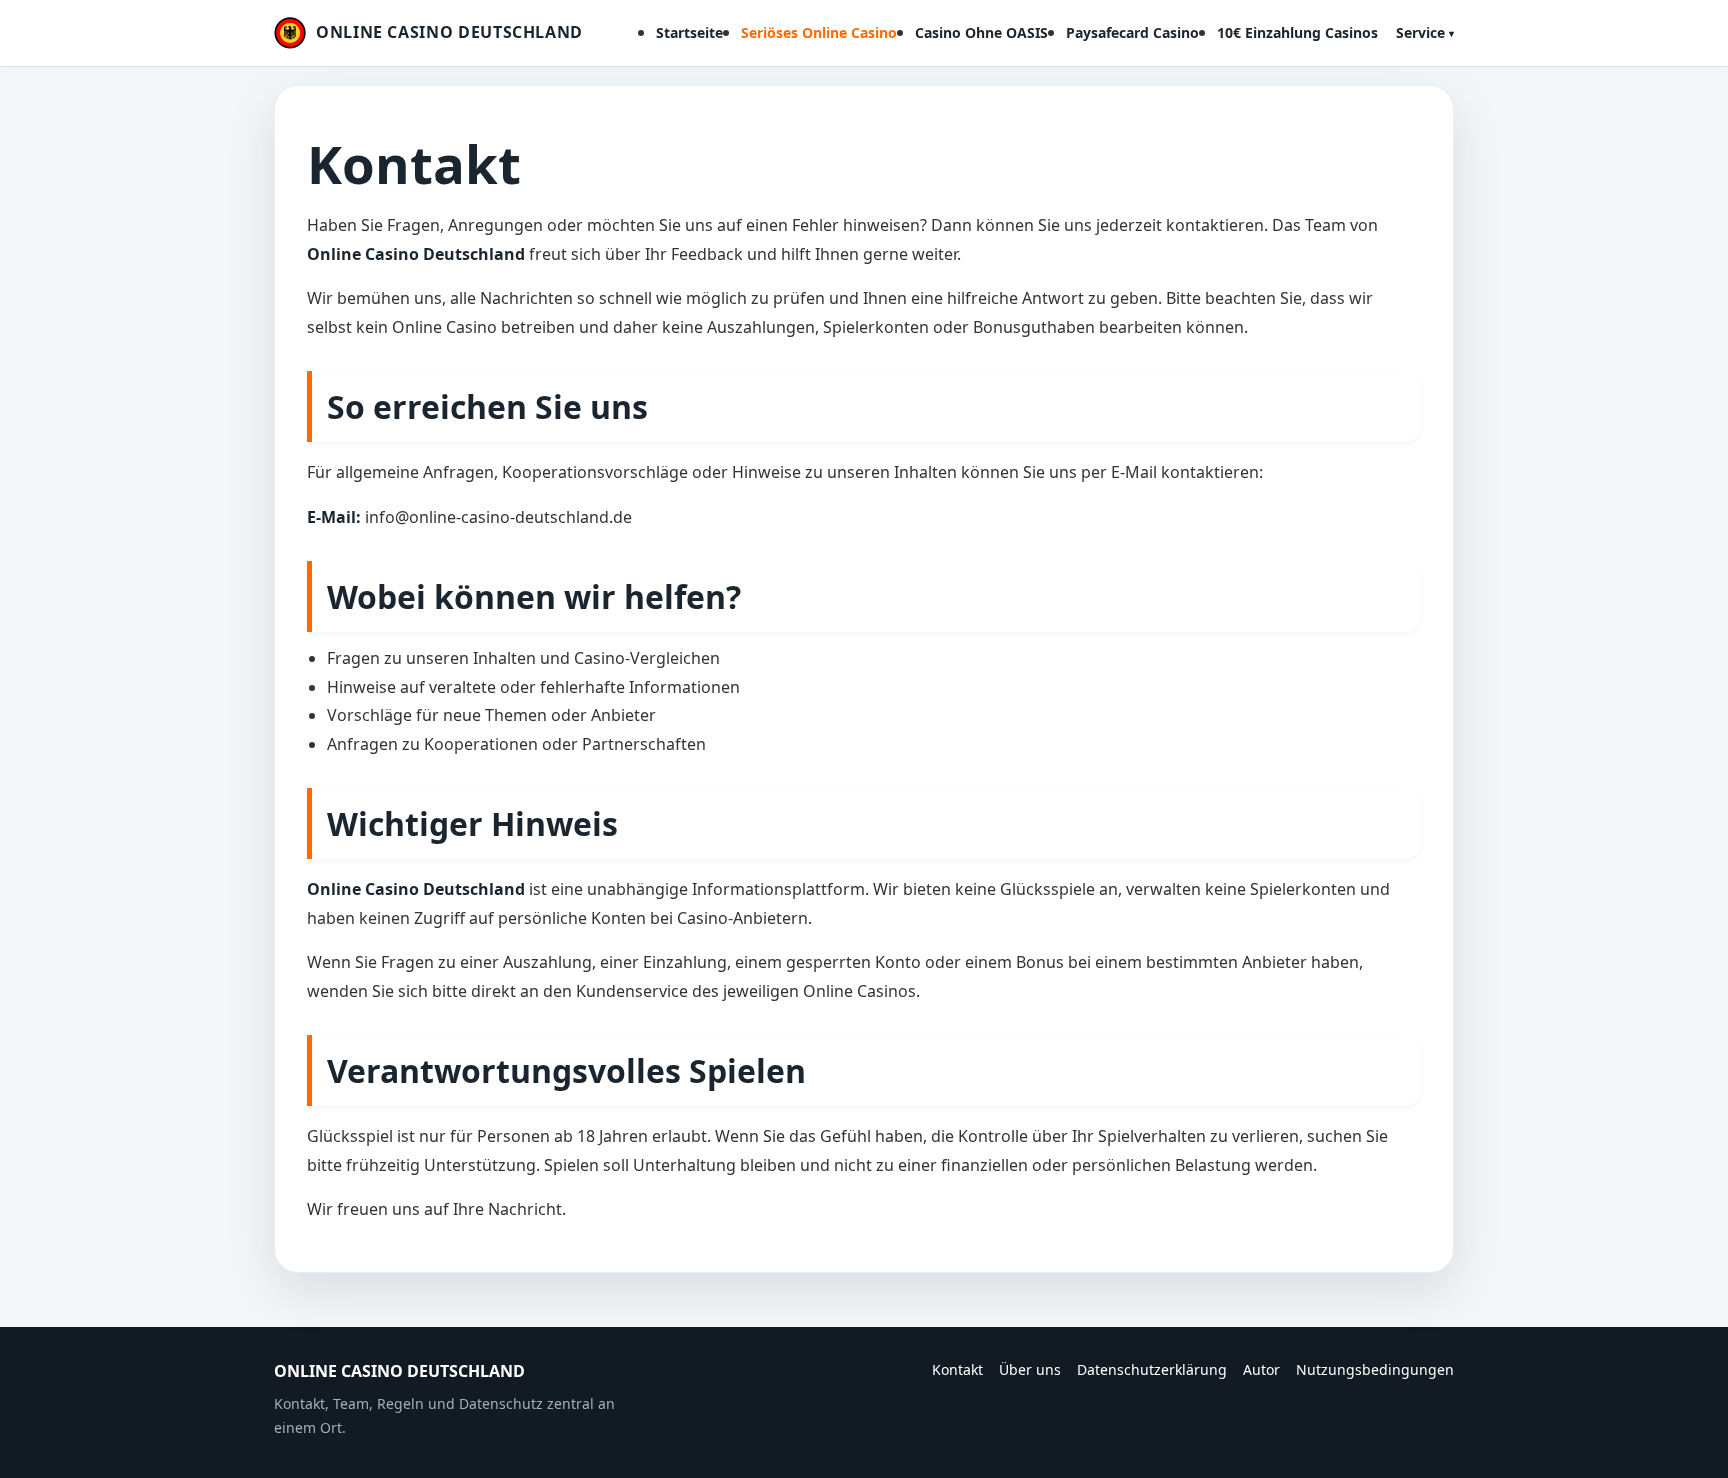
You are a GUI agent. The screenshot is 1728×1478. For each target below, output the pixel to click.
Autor (1261, 1369)
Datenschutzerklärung (1152, 1369)
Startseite (689, 32)
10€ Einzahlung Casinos (1297, 32)
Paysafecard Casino (1132, 32)
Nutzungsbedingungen (1375, 1369)
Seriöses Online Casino (819, 32)
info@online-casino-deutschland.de (498, 517)
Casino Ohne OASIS (981, 32)
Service (1420, 32)
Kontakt (957, 1369)
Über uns (1030, 1369)
